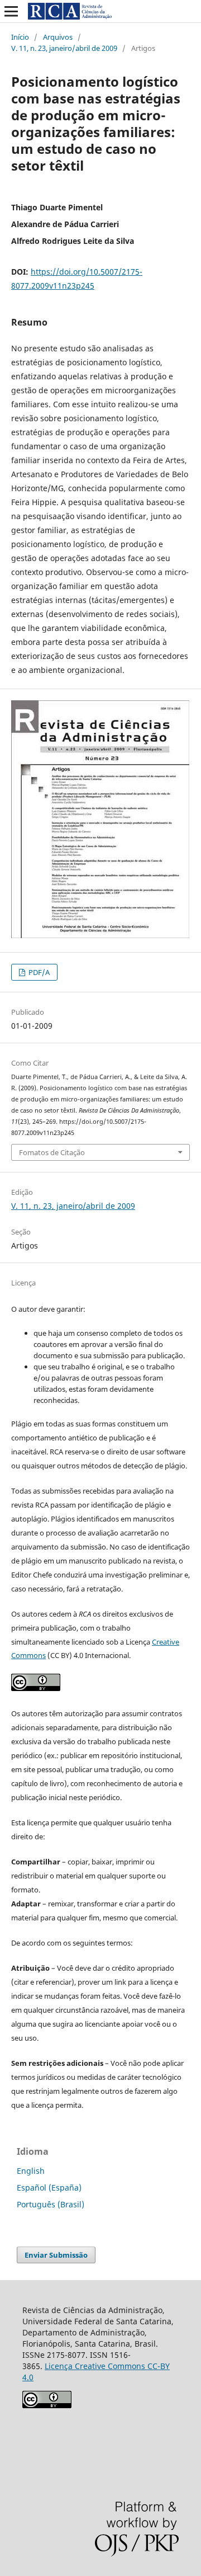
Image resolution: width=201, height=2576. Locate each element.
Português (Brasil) (51, 2204)
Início (20, 37)
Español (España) (49, 2188)
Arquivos (58, 37)
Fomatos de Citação (52, 1152)
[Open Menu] (11, 11)
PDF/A (38, 972)
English (31, 2171)
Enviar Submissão (56, 2255)
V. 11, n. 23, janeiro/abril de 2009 (64, 48)
